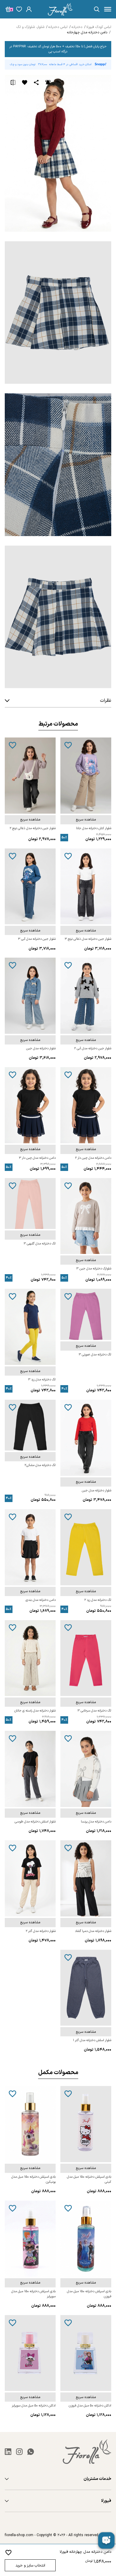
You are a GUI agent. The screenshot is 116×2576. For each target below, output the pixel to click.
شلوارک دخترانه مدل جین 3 (94, 1269)
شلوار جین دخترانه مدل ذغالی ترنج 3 (88, 939)
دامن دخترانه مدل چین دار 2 (93, 1158)
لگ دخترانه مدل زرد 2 (98, 1600)
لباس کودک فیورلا (99, 27)
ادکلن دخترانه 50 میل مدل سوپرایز (34, 2406)
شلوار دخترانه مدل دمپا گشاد (93, 1931)
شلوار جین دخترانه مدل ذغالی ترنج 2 (33, 828)
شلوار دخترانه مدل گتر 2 (41, 1931)
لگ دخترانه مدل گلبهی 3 (40, 1244)
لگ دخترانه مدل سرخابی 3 (94, 1711)
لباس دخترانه (58, 27)
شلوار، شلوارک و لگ (30, 27)
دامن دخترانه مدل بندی (41, 1600)
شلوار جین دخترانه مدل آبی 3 (37, 939)
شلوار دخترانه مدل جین (41, 1049)
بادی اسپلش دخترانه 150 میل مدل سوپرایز (33, 2294)
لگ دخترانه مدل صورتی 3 (95, 1355)
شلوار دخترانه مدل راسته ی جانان (35, 1711)
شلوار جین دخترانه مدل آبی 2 (93, 1049)
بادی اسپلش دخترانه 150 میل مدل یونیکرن (33, 2179)
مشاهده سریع (86, 820)
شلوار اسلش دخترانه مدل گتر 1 (92, 2040)
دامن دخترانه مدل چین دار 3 (37, 1158)
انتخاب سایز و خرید (30, 2565)
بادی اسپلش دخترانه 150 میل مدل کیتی (89, 2179)
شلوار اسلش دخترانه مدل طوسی (35, 1822)
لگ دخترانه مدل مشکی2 (40, 1465)
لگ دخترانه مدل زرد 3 (42, 1380)
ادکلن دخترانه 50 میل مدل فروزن (90, 2406)
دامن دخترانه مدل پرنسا (96, 1822)
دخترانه (77, 27)
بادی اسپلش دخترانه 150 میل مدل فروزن (89, 2294)
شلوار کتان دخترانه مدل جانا (94, 828)
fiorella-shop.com (19, 2535)
